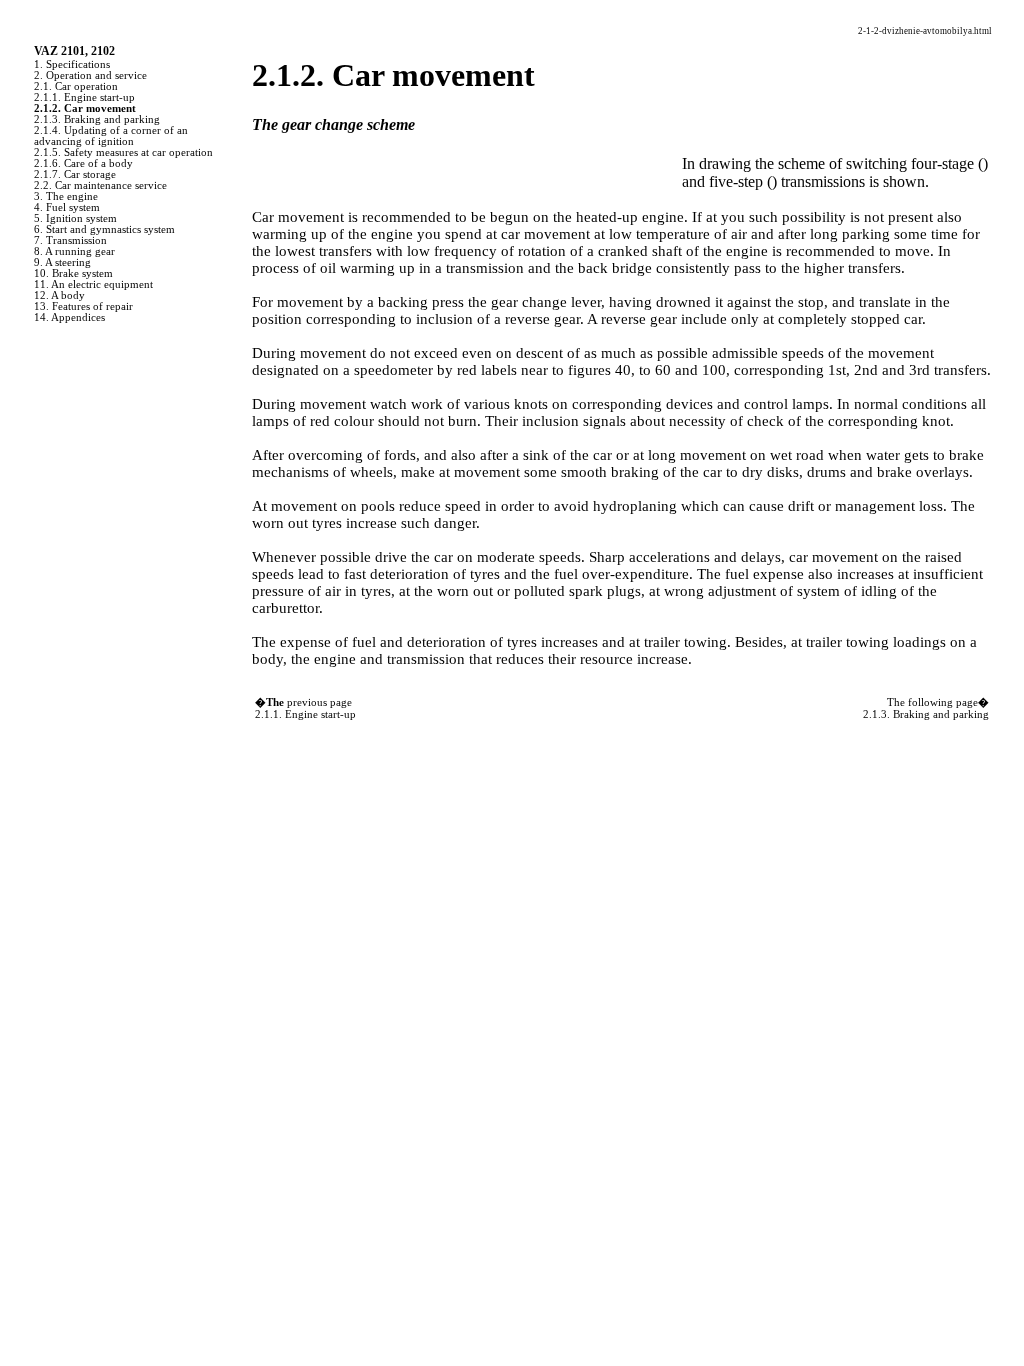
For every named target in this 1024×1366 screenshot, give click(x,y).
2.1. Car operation (76, 86)
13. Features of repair (83, 306)
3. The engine (66, 196)
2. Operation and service (90, 75)
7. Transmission (70, 240)
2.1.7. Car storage (75, 174)
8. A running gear (74, 251)
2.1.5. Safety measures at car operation (123, 152)
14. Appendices (69, 317)
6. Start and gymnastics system (104, 229)
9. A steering (62, 262)
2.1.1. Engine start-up (84, 97)
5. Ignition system (75, 218)
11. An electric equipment (93, 284)
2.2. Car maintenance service (100, 185)
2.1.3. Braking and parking (97, 119)
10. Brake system (73, 273)
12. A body (59, 295)
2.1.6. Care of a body (83, 163)
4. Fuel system (67, 207)
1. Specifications (72, 64)
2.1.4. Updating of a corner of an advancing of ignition (111, 136)
